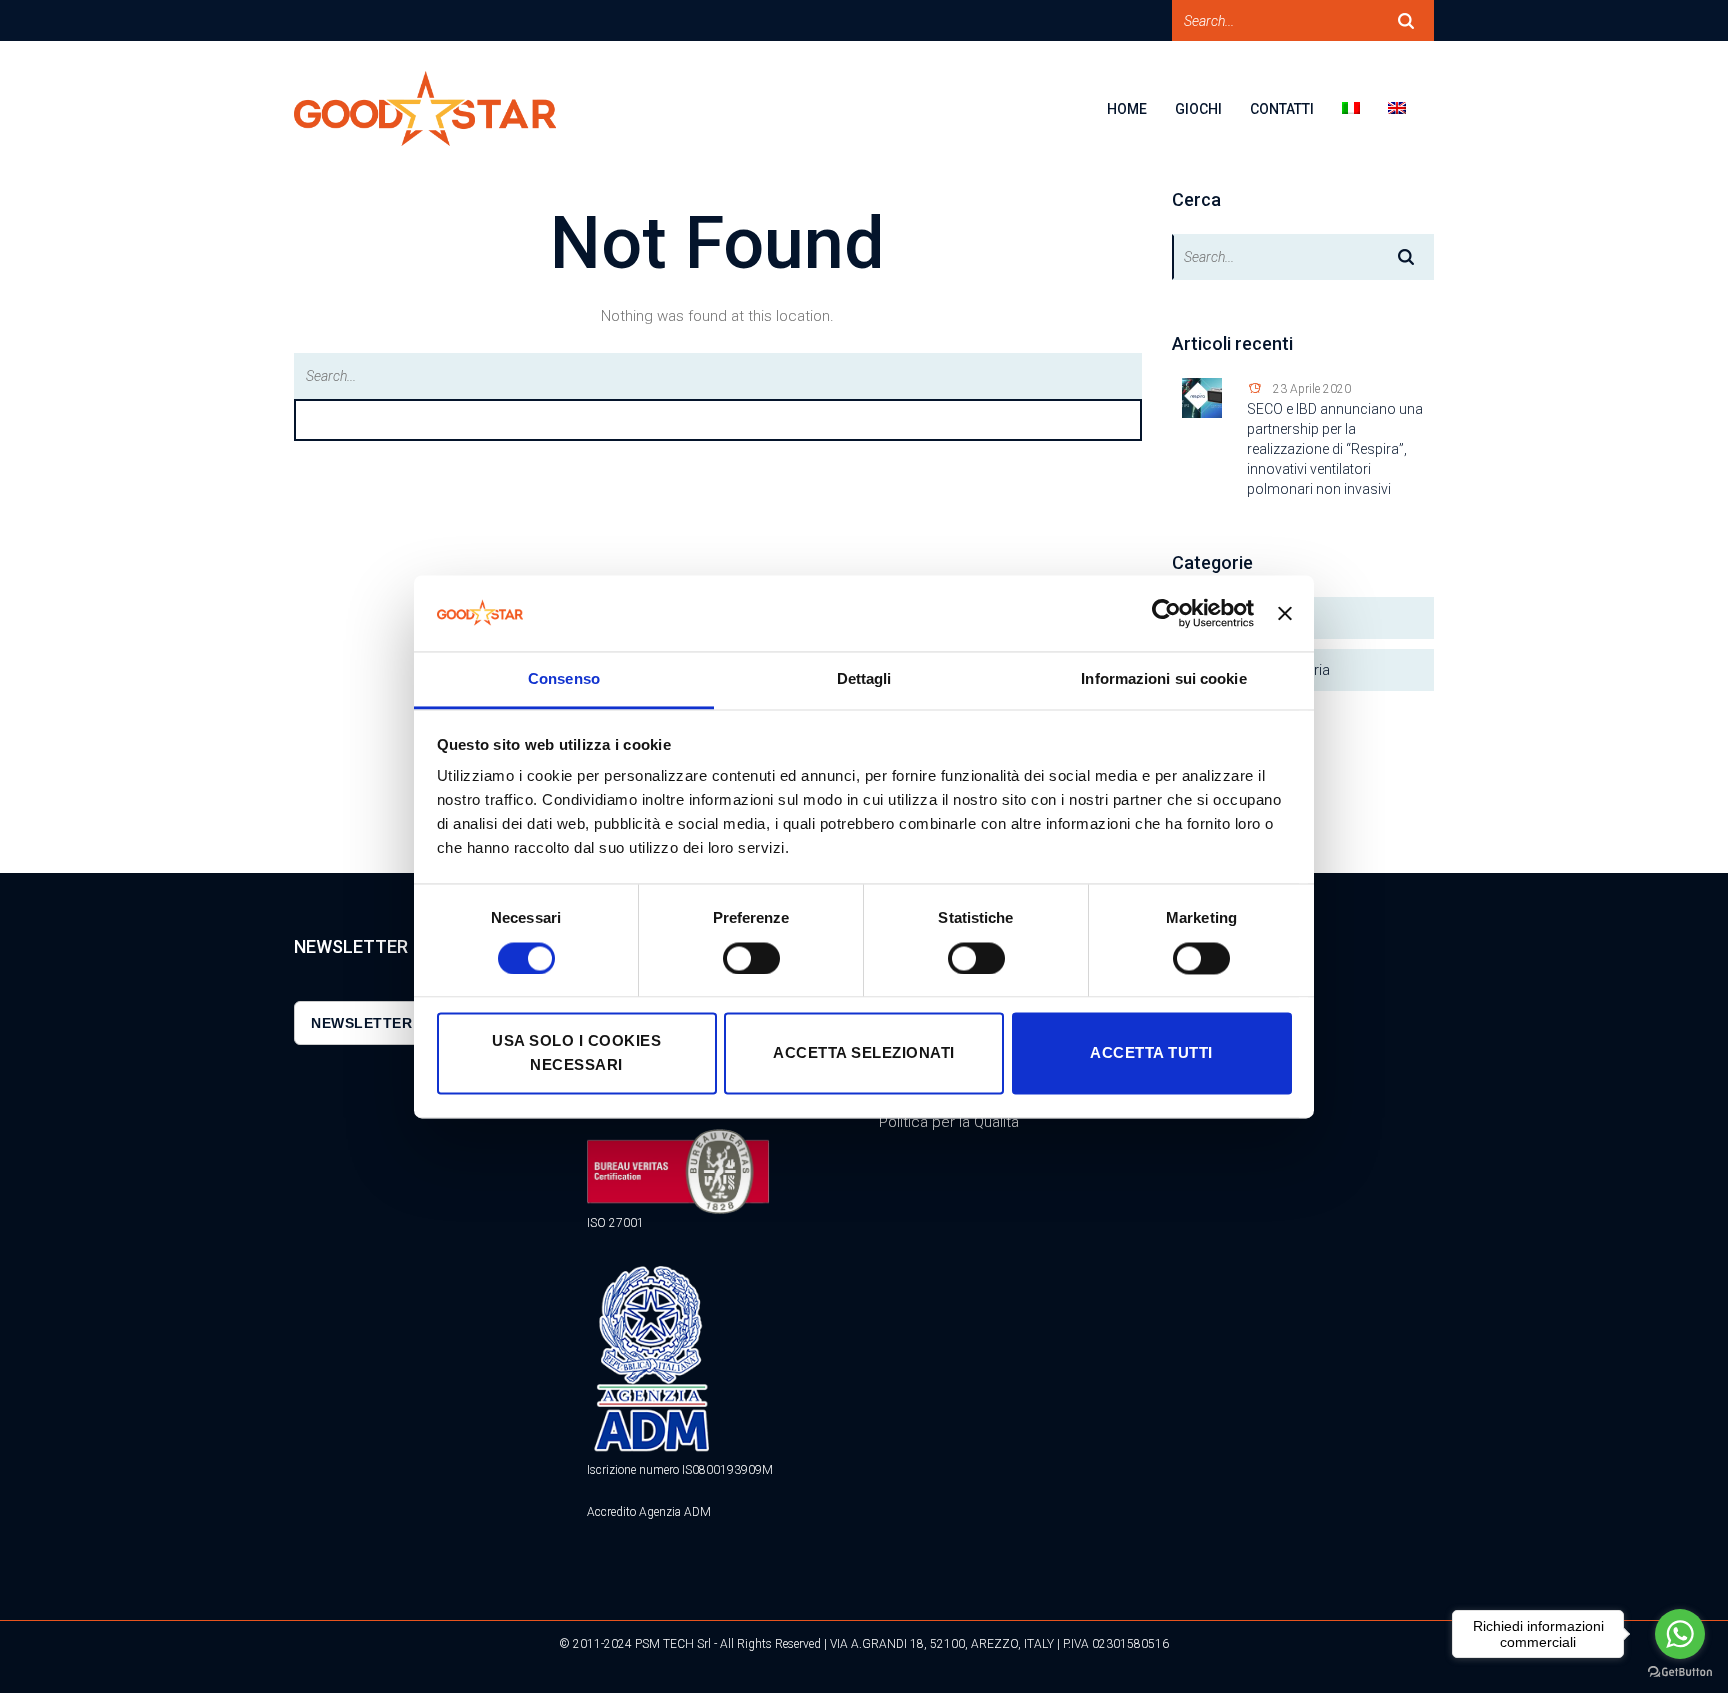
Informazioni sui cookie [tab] (1163, 679)
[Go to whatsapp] (1680, 1634)
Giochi (1198, 109)
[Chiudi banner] (1285, 613)
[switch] (751, 958)
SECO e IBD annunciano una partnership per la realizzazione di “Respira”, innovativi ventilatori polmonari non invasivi (1335, 449)
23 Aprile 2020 (1312, 389)
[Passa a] (1365, 121)
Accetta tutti (1151, 1053)
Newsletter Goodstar (406, 1023)
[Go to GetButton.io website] (1680, 1672)
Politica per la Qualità (949, 1122)
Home (1127, 109)
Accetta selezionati (864, 1053)
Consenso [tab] (564, 679)
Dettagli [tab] (864, 679)
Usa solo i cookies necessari (576, 1053)
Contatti (1282, 109)
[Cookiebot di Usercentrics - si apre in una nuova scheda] (1166, 613)
